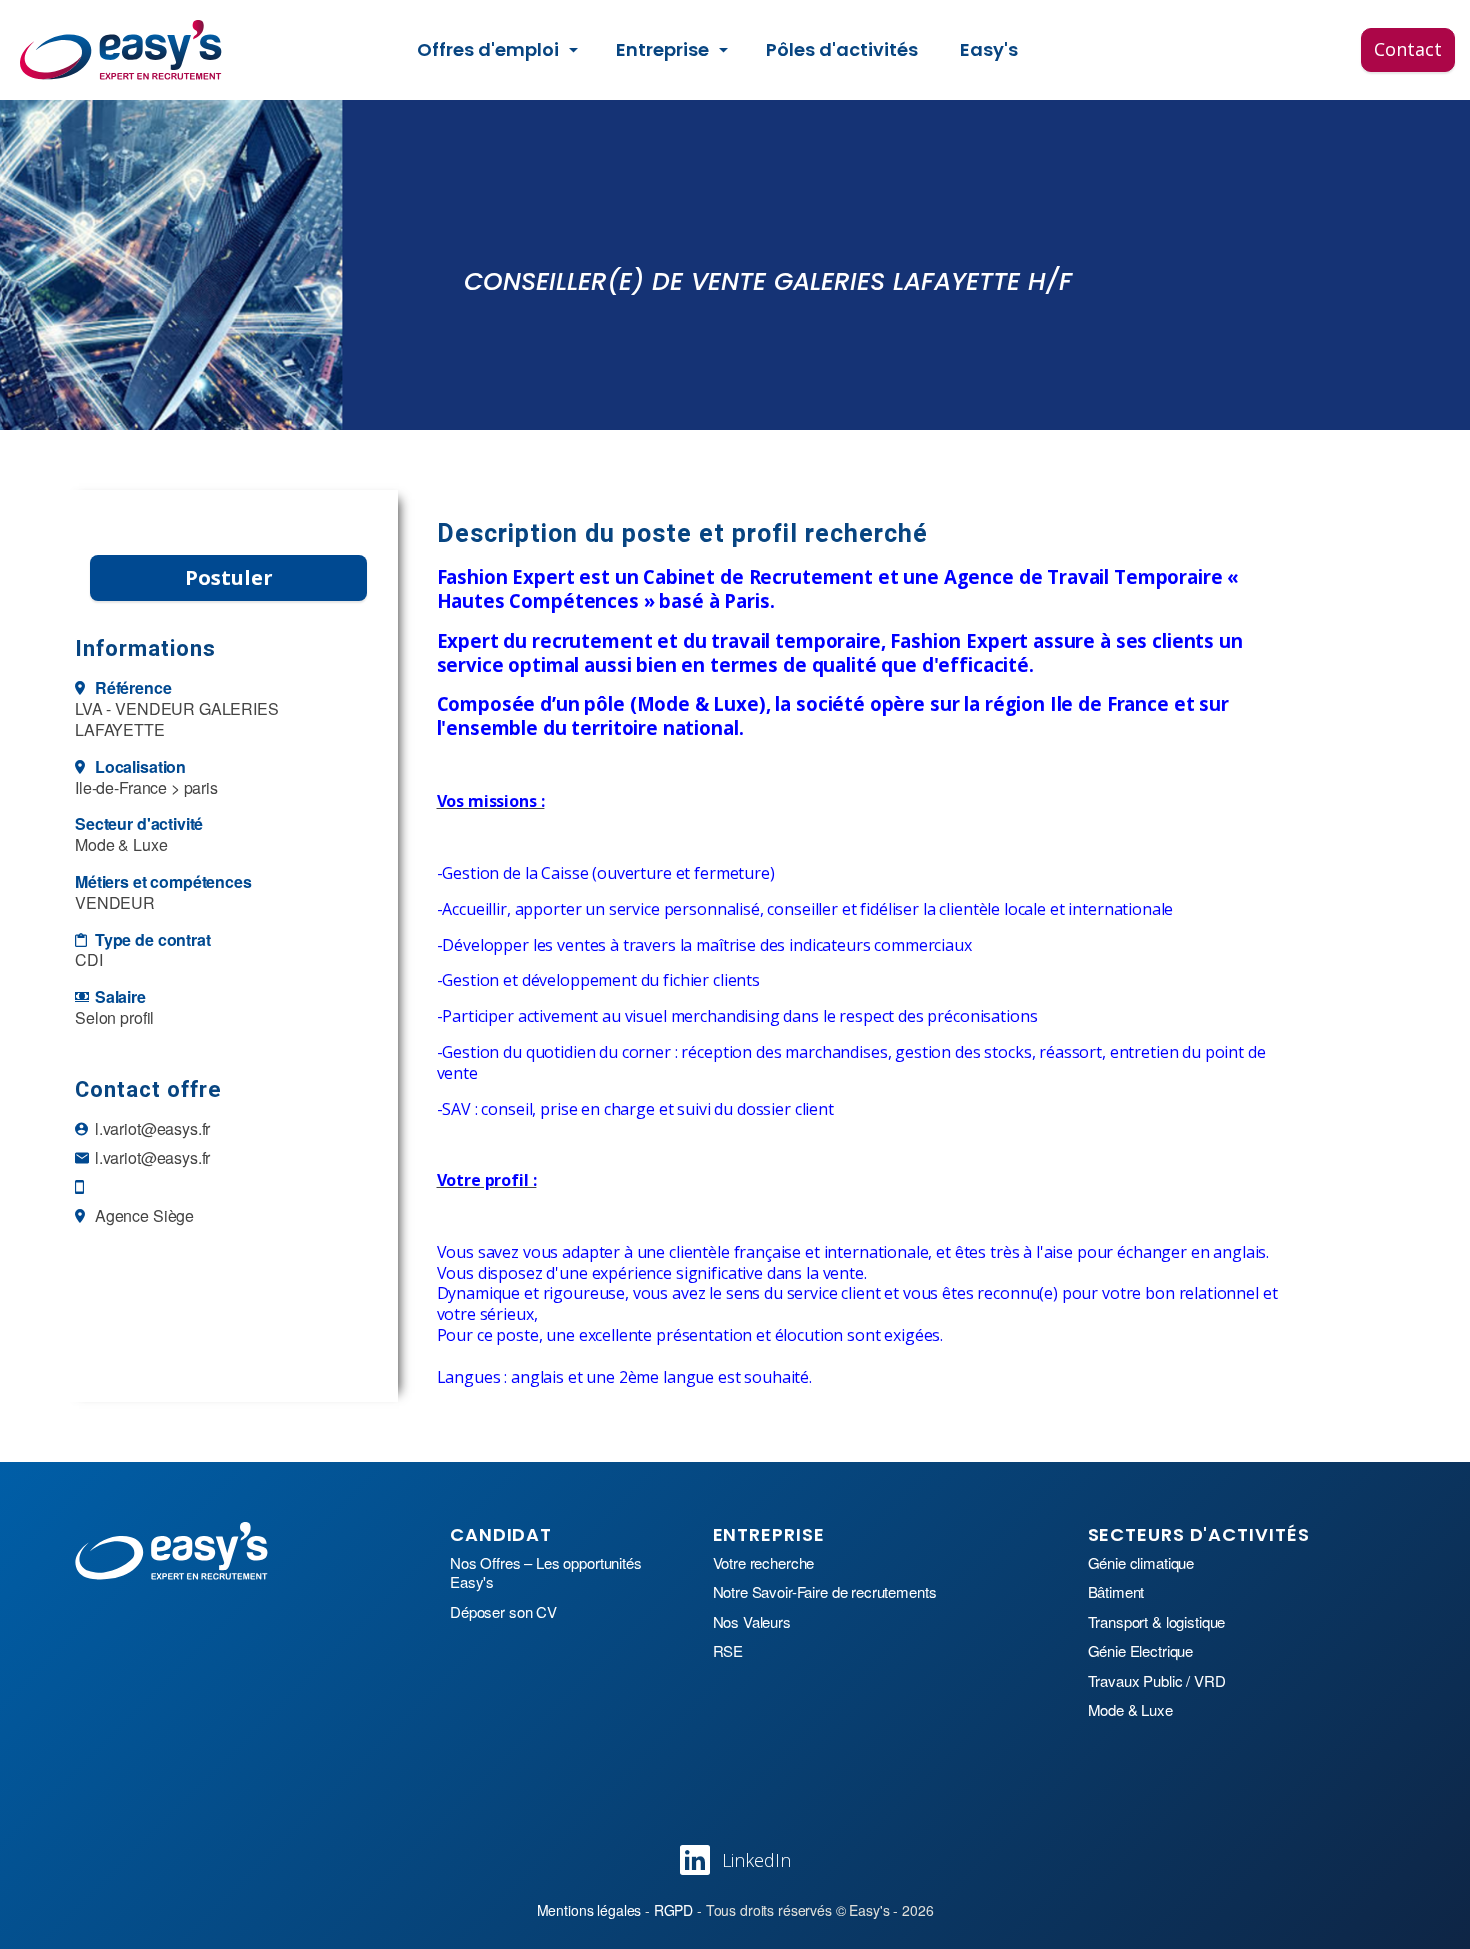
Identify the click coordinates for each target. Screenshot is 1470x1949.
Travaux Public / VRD (1157, 1681)
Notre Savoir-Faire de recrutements (825, 1592)
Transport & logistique (1157, 1622)
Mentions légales (589, 1910)
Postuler (229, 577)
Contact (1408, 49)
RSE (728, 1651)
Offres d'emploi (488, 49)
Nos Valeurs (752, 1622)
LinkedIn (756, 1860)
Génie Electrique (1141, 1651)
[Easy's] (122, 50)
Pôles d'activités (842, 49)
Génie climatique (1141, 1563)
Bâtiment (1116, 1592)
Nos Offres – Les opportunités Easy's (546, 1572)
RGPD (673, 1910)
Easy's (989, 49)
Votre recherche (764, 1563)
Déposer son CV (503, 1612)
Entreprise (662, 49)
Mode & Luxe (1130, 1710)
